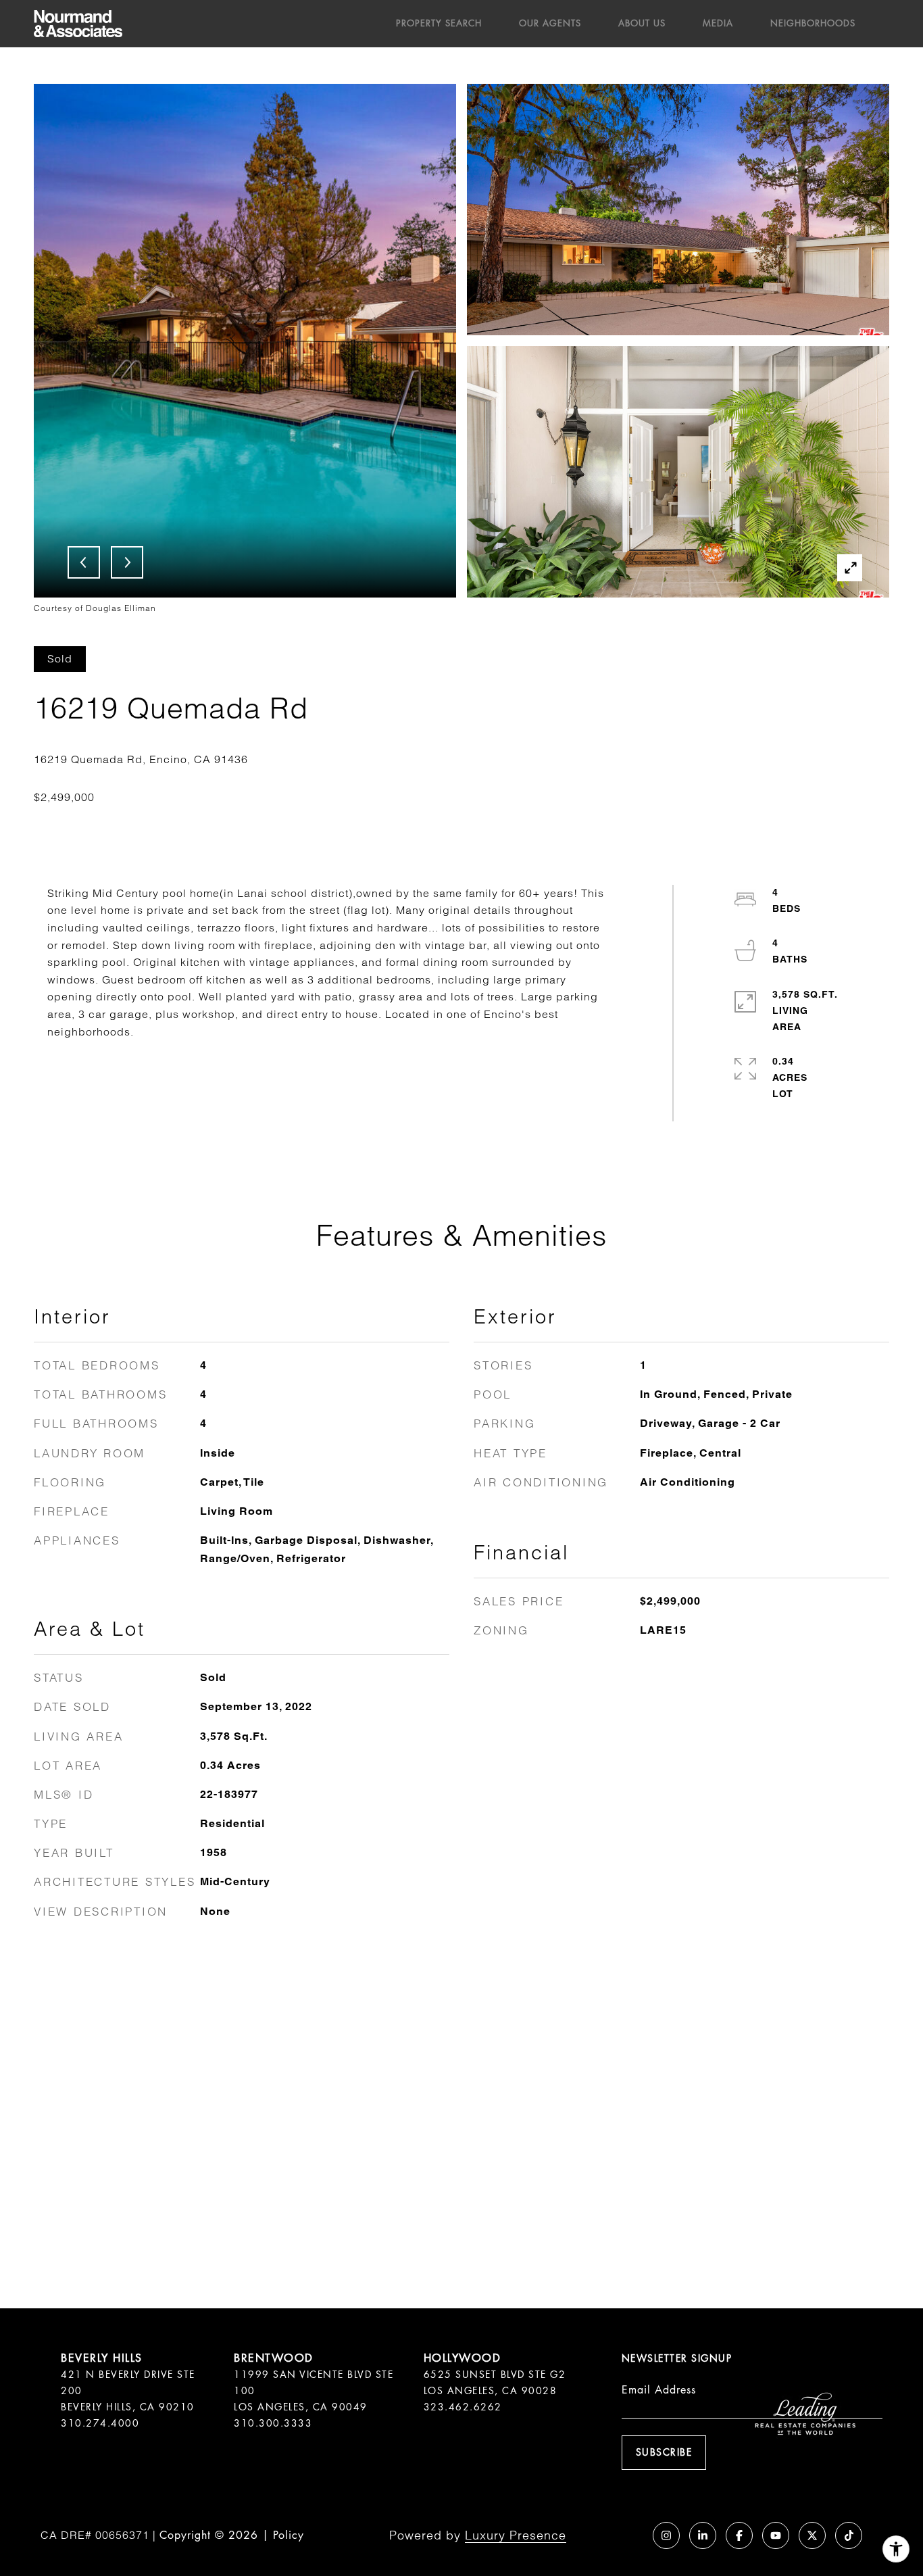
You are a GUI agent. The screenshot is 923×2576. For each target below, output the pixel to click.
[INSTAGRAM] (666, 2535)
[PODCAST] (630, 2535)
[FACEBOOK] (739, 2535)
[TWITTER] (812, 2535)
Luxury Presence (516, 2535)
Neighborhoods (813, 23)
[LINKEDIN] (703, 2535)
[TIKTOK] (849, 2535)
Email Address (659, 2390)
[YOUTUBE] (776, 2535)
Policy (289, 2535)
